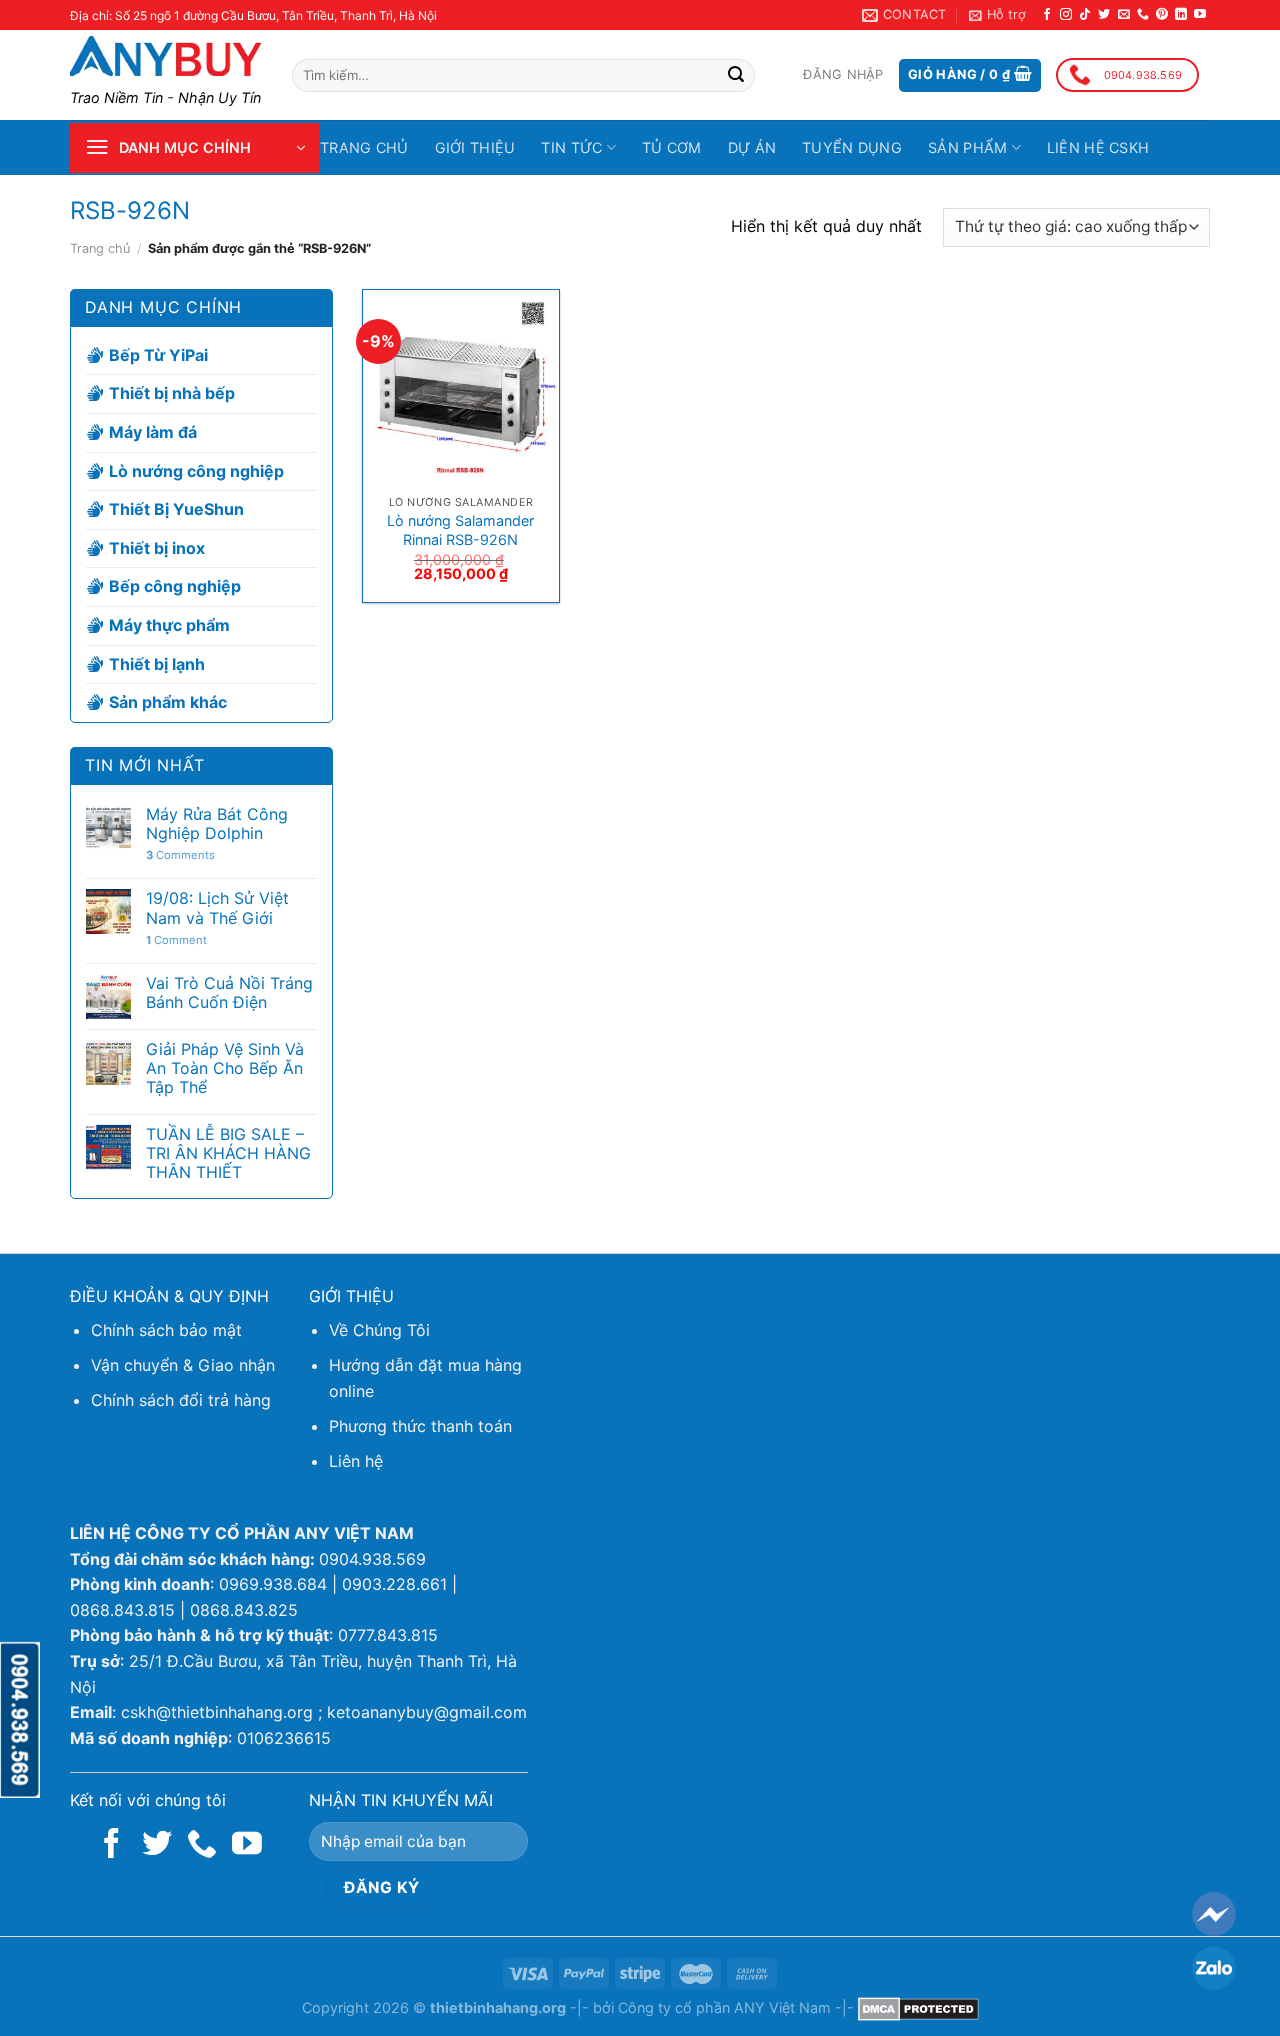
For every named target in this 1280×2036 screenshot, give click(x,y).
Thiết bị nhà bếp (172, 394)
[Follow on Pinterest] (1162, 15)
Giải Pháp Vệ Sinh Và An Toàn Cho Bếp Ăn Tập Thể (225, 1068)
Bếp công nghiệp (175, 586)
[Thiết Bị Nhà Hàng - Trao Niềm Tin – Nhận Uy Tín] (166, 56)
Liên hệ (356, 1461)
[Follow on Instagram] (1066, 15)
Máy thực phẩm (169, 625)
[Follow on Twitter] (1104, 15)
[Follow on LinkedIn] (1181, 15)
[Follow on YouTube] (1200, 15)
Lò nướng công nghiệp (196, 471)
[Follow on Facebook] (1047, 15)
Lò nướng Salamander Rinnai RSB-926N (460, 530)
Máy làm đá (153, 432)
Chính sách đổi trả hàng (181, 1400)
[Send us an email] (1124, 15)
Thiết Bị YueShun (176, 509)
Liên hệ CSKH (1098, 147)
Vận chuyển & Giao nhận (183, 1365)
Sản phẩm (967, 147)
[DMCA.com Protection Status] (918, 2007)
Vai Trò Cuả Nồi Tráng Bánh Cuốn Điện (229, 993)
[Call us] (1143, 15)
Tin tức (571, 147)
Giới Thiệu (475, 147)
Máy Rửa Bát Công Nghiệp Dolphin (217, 824)
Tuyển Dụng (852, 147)
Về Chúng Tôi (379, 1330)
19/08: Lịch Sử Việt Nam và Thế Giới (217, 908)
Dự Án (752, 147)
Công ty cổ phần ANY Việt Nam (724, 2007)
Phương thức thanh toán (420, 1426)
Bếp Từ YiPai (158, 355)
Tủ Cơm (672, 147)
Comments (180, 855)
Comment (176, 940)
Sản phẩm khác (168, 702)
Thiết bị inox (157, 548)
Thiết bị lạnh (157, 664)
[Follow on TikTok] (1085, 15)
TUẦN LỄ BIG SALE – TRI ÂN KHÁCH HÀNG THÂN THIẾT (228, 1153)
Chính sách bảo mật (166, 1330)
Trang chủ (364, 147)
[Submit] (736, 76)
